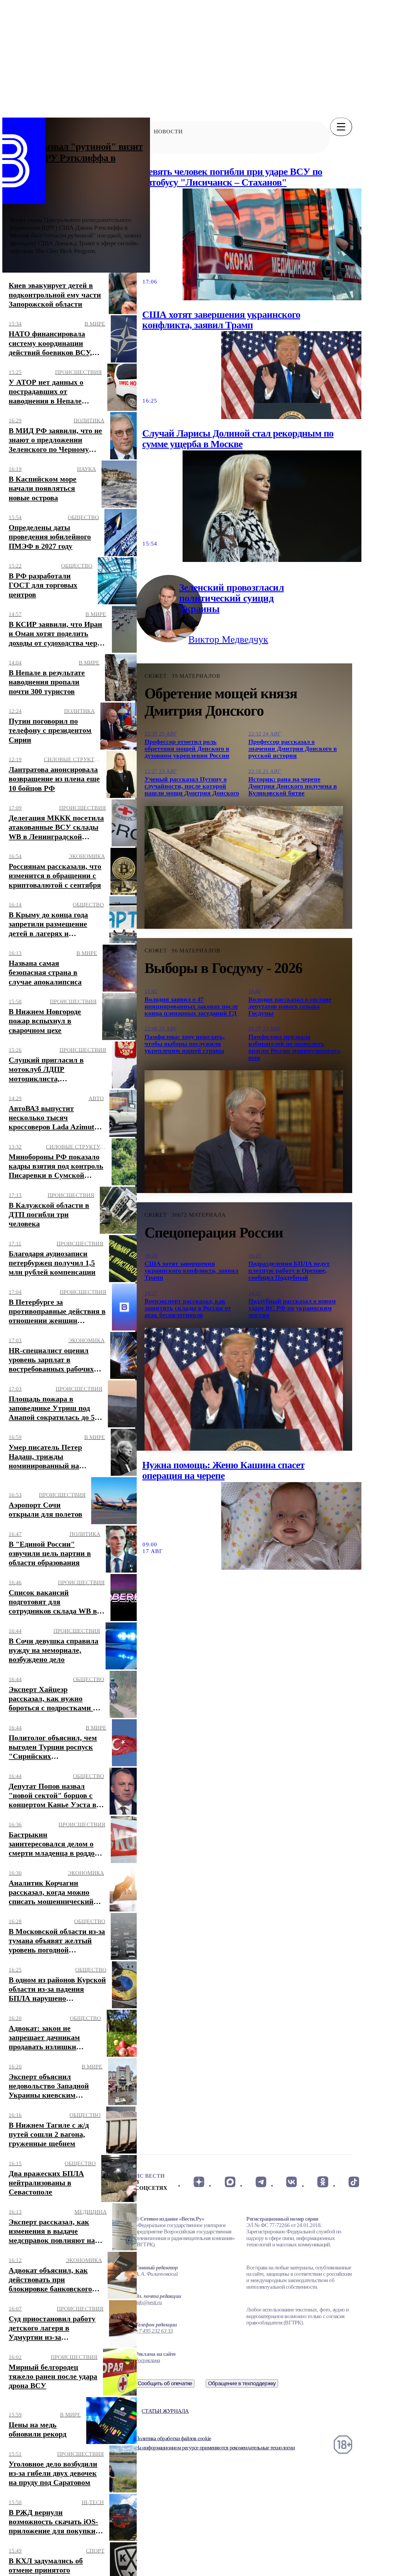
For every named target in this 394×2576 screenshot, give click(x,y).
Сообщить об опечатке (165, 2383)
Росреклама (148, 2360)
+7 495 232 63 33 (154, 2331)
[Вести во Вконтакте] (292, 2182)
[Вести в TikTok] (354, 2182)
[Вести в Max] (230, 2182)
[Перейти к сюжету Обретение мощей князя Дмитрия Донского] (244, 867)
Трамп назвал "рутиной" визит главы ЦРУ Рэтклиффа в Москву (76, 158)
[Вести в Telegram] (261, 2182)
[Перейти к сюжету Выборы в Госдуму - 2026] (244, 1132)
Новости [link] (168, 132)
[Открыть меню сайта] (341, 127)
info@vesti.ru (149, 2302)
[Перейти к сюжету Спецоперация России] (244, 1389)
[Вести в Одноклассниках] (323, 2182)
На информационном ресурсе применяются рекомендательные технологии (215, 2448)
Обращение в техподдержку (242, 2383)
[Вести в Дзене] (199, 2182)
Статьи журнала (165, 2411)
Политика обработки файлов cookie (173, 2438)
